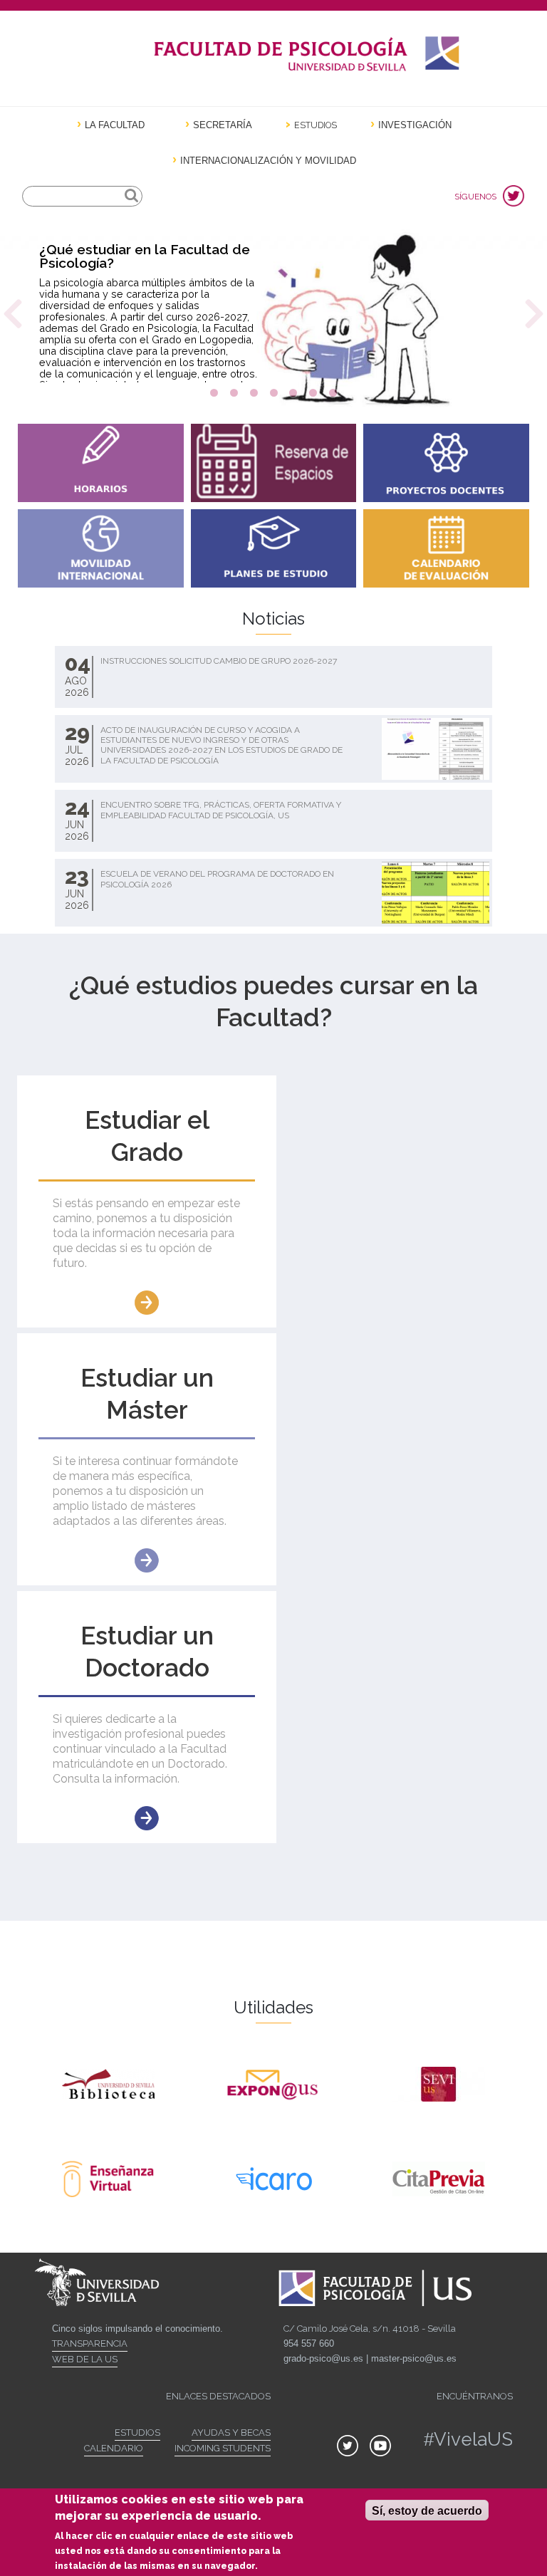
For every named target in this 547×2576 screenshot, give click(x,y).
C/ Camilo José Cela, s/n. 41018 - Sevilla (370, 2329)
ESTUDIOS (137, 2432)
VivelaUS (473, 2439)
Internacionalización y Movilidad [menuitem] (268, 161)
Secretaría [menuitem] (223, 125)
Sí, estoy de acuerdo (427, 2511)
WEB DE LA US (85, 2359)
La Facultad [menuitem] (115, 125)
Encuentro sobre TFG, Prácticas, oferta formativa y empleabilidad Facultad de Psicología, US (221, 810)
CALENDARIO (114, 2448)
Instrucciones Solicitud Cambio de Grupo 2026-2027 (219, 661)
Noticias (273, 619)
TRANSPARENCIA (90, 2343)
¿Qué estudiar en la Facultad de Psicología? (145, 256)
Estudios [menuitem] (316, 125)
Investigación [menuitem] (415, 125)
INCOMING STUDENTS (223, 2448)
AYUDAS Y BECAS (231, 2432)
